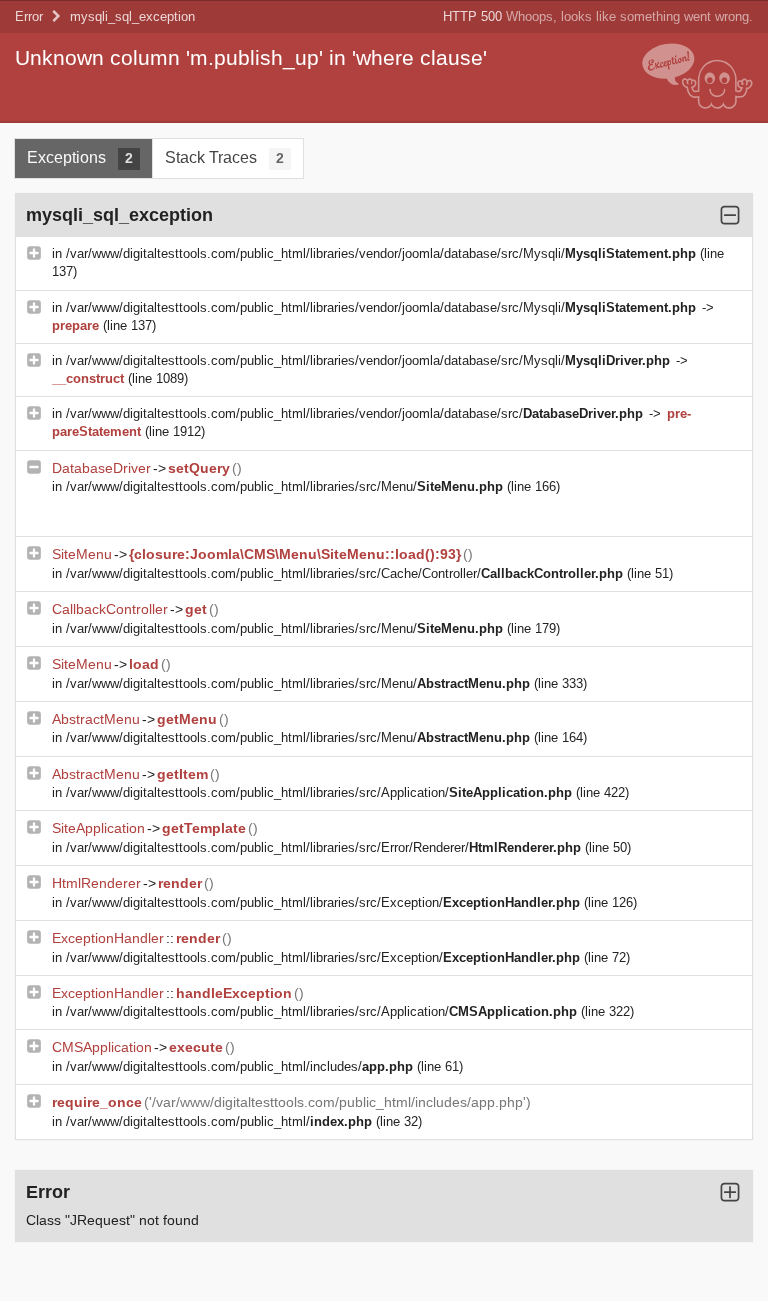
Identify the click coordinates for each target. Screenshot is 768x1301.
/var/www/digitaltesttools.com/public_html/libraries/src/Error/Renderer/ (323, 847)
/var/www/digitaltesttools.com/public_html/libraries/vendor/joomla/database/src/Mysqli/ (381, 253)
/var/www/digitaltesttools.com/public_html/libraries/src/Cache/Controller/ (344, 573)
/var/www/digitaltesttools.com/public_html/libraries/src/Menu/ (284, 486)
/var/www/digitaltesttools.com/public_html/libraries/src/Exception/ (323, 902)
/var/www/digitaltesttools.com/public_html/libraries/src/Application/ (319, 792)
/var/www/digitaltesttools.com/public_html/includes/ (239, 1066)
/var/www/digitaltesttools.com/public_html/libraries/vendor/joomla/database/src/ (354, 413)
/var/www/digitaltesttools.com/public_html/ (219, 1121)
